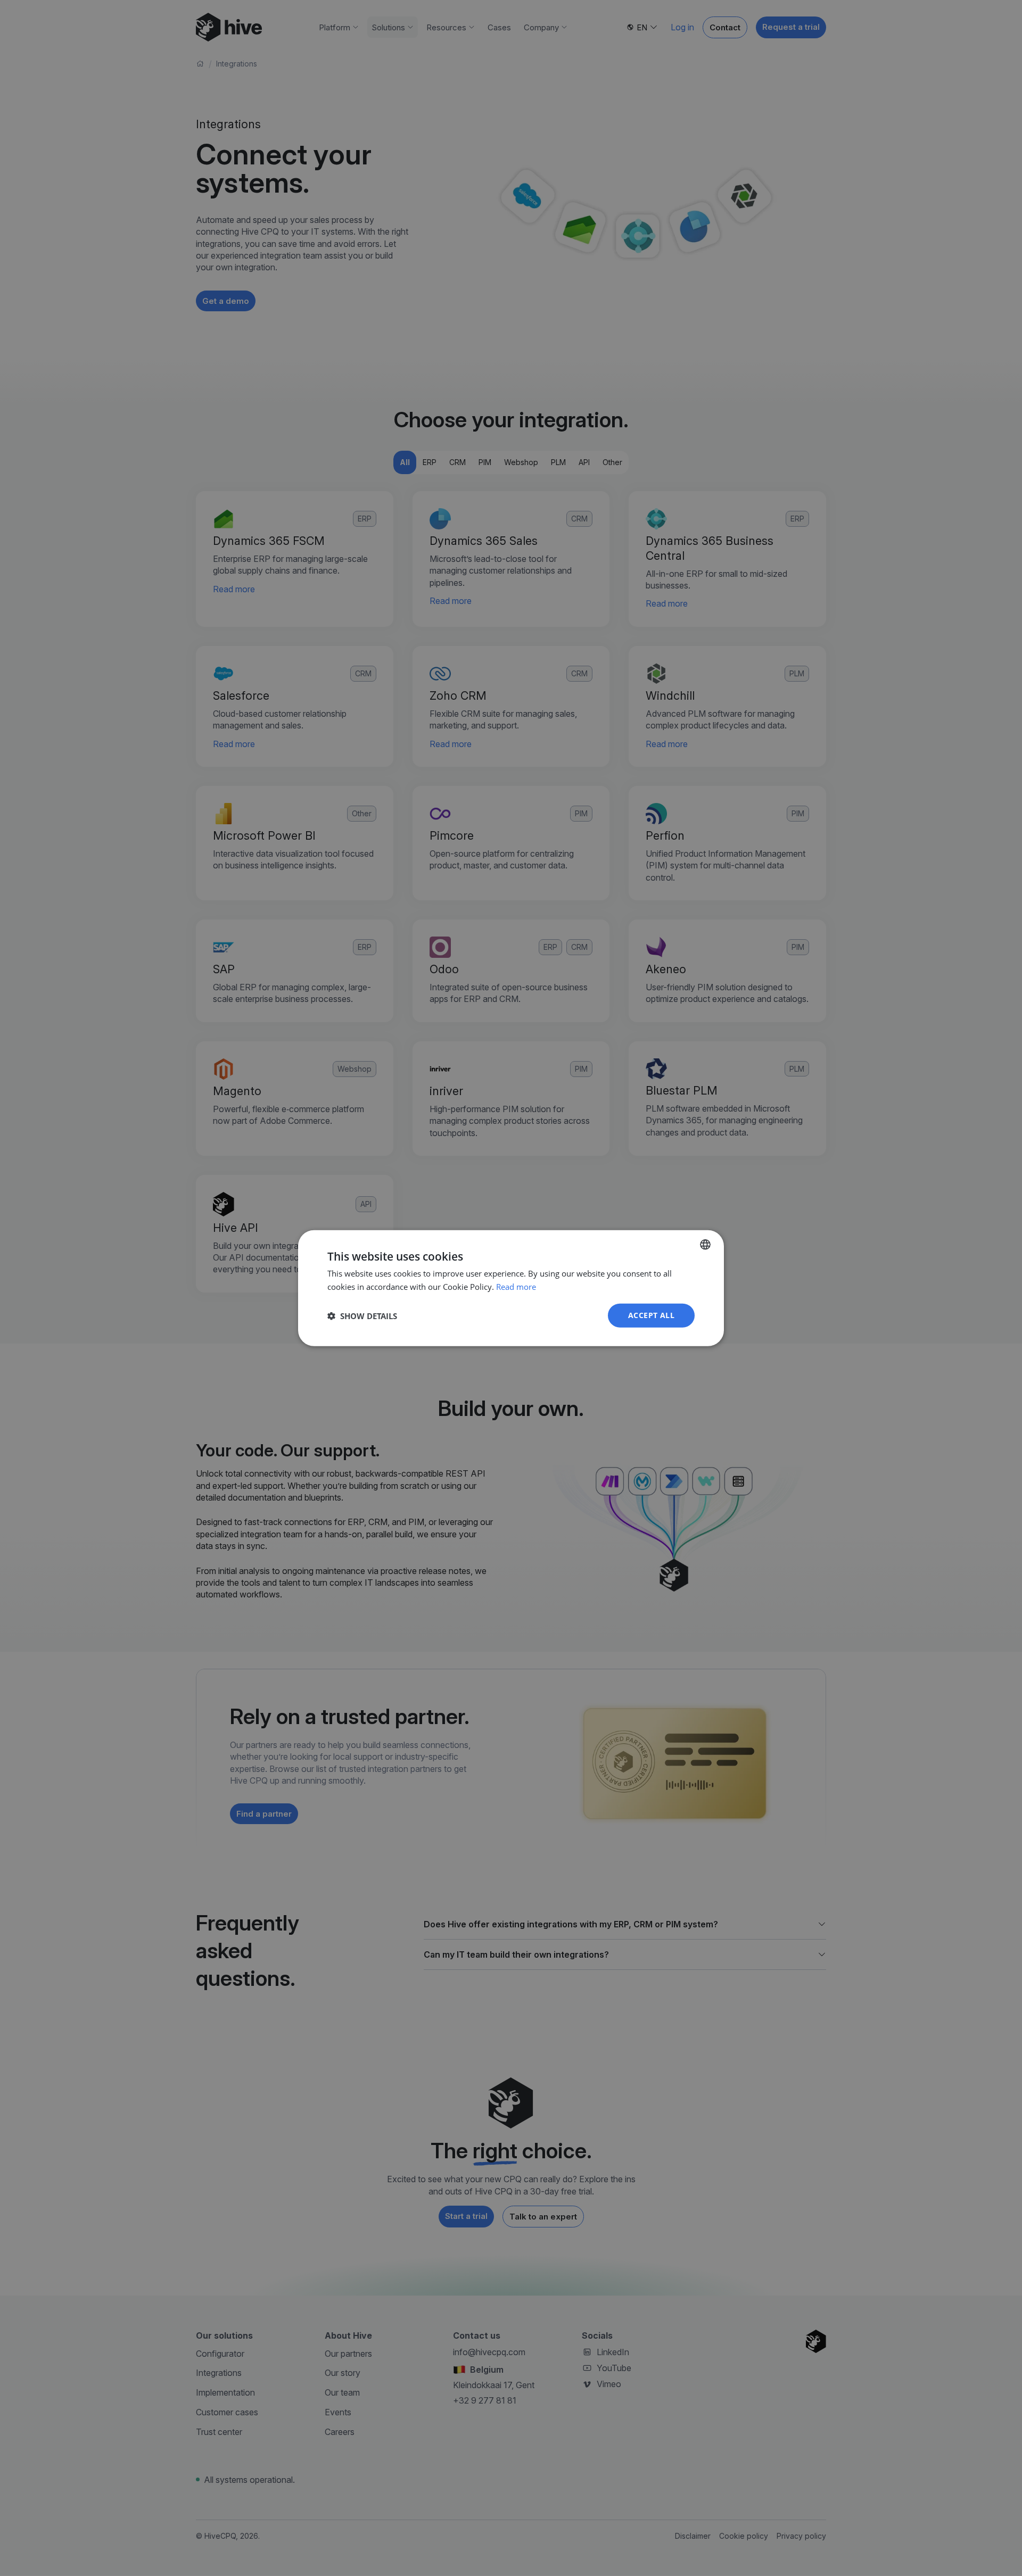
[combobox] (705, 1244)
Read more (516, 1286)
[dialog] (511, 1288)
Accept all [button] (651, 1315)
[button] (362, 1315)
